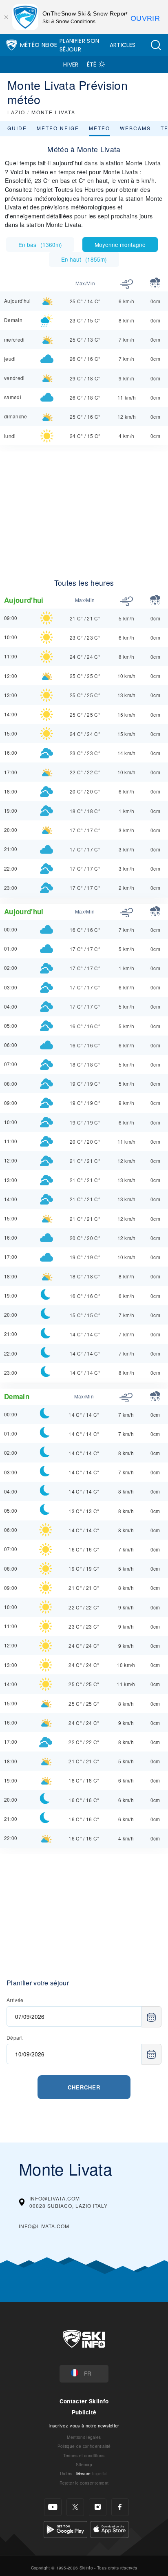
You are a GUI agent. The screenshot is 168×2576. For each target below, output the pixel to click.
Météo (99, 128)
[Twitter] (75, 2507)
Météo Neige (39, 45)
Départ (14, 2037)
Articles (123, 45)
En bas (40, 244)
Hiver (71, 64)
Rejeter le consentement (84, 2483)
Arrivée (15, 2000)
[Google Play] (65, 2528)
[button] (156, 45)
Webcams (135, 128)
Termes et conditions (84, 2455)
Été (92, 64)
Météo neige (58, 128)
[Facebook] (120, 2507)
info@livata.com (44, 2226)
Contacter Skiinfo (84, 2401)
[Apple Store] (109, 2528)
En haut (84, 259)
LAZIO (16, 112)
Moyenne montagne (120, 244)
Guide (17, 128)
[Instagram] (98, 2507)
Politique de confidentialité (84, 2446)
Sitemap (84, 2464)
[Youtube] (53, 2507)
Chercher (84, 2087)
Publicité (84, 2412)
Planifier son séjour (79, 45)
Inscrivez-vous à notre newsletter (84, 2425)
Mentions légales (84, 2437)
